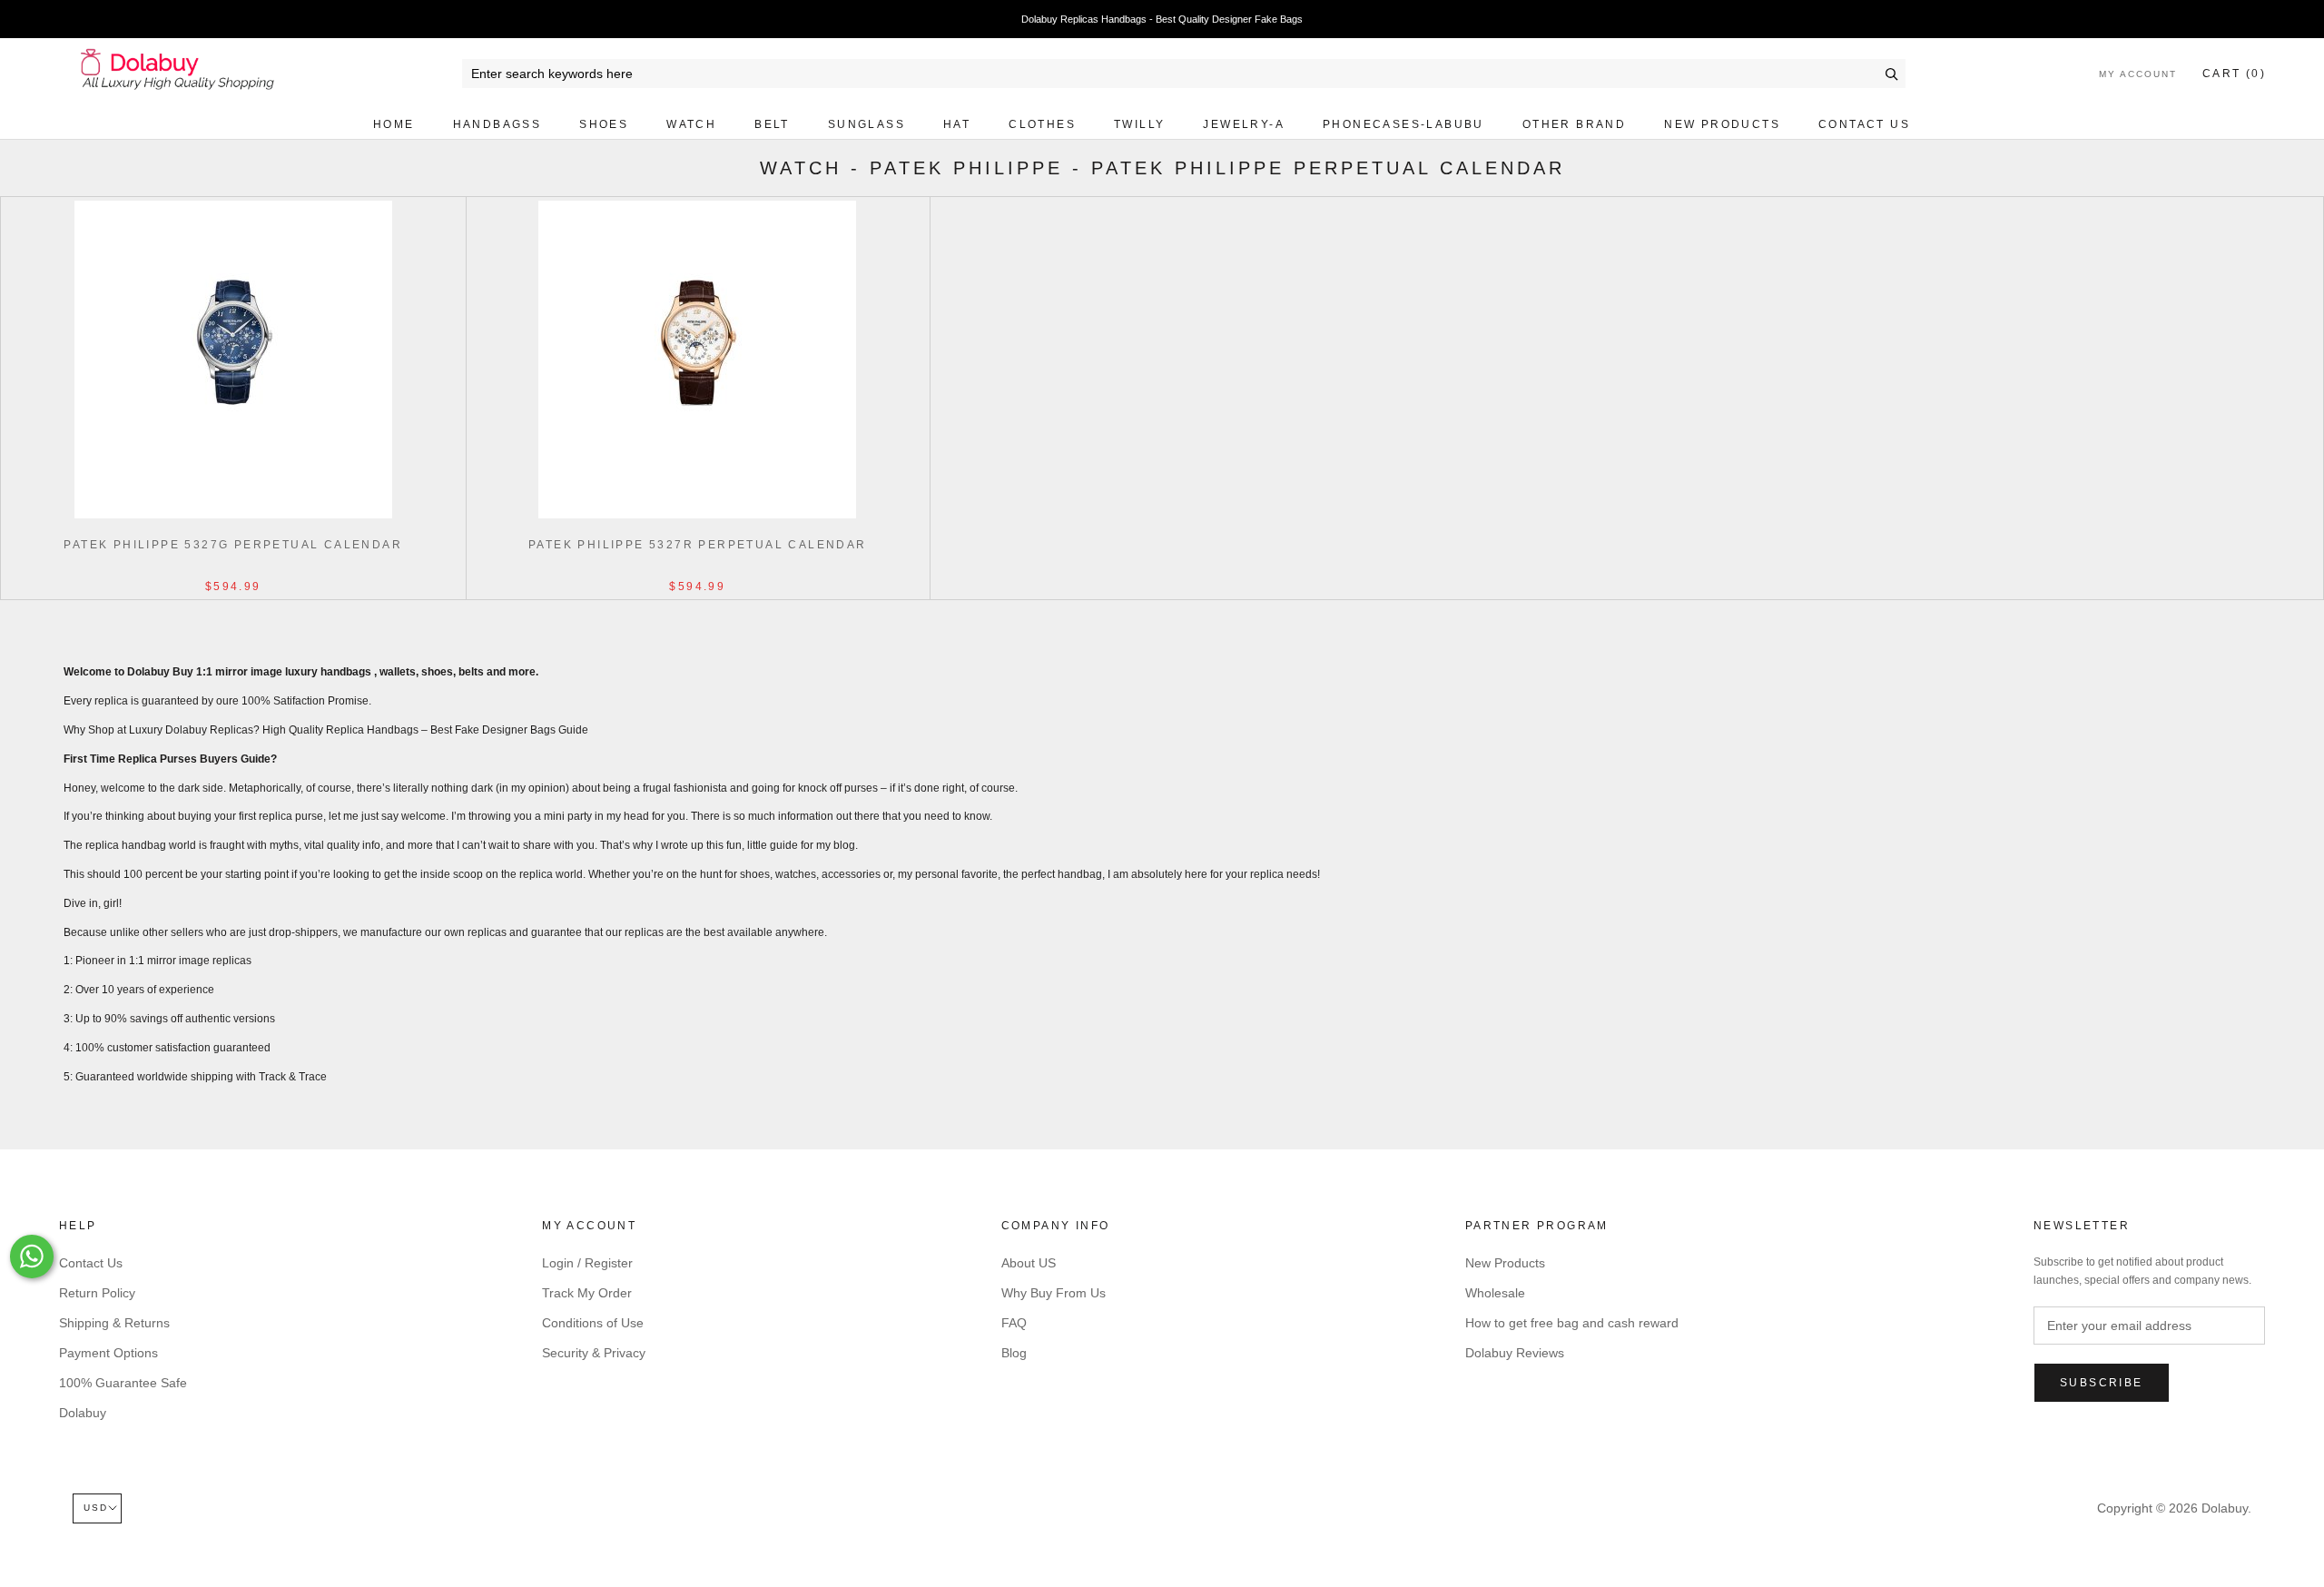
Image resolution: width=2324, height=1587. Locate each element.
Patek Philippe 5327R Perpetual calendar (698, 545)
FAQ (1014, 1323)
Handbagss (497, 124)
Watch (691, 124)
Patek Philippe (966, 168)
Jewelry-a (1244, 124)
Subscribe (2102, 1383)
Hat (957, 124)
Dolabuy (83, 1413)
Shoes (604, 124)
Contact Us (1864, 124)
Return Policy (97, 1293)
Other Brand (1574, 124)
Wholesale (1495, 1293)
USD (96, 1508)
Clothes (1042, 124)
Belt (772, 124)
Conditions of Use (593, 1323)
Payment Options (108, 1353)
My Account (2138, 74)
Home (394, 124)
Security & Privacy (594, 1353)
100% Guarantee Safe (123, 1383)
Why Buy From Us (1054, 1293)
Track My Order (587, 1293)
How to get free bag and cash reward (1572, 1323)
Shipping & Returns (114, 1323)
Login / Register (587, 1263)
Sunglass (867, 124)
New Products (1722, 124)
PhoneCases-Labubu (1403, 124)
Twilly (1139, 124)
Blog (1014, 1353)
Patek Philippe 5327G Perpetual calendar (233, 545)
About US (1029, 1263)
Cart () (2234, 74)
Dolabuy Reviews (1515, 1353)
